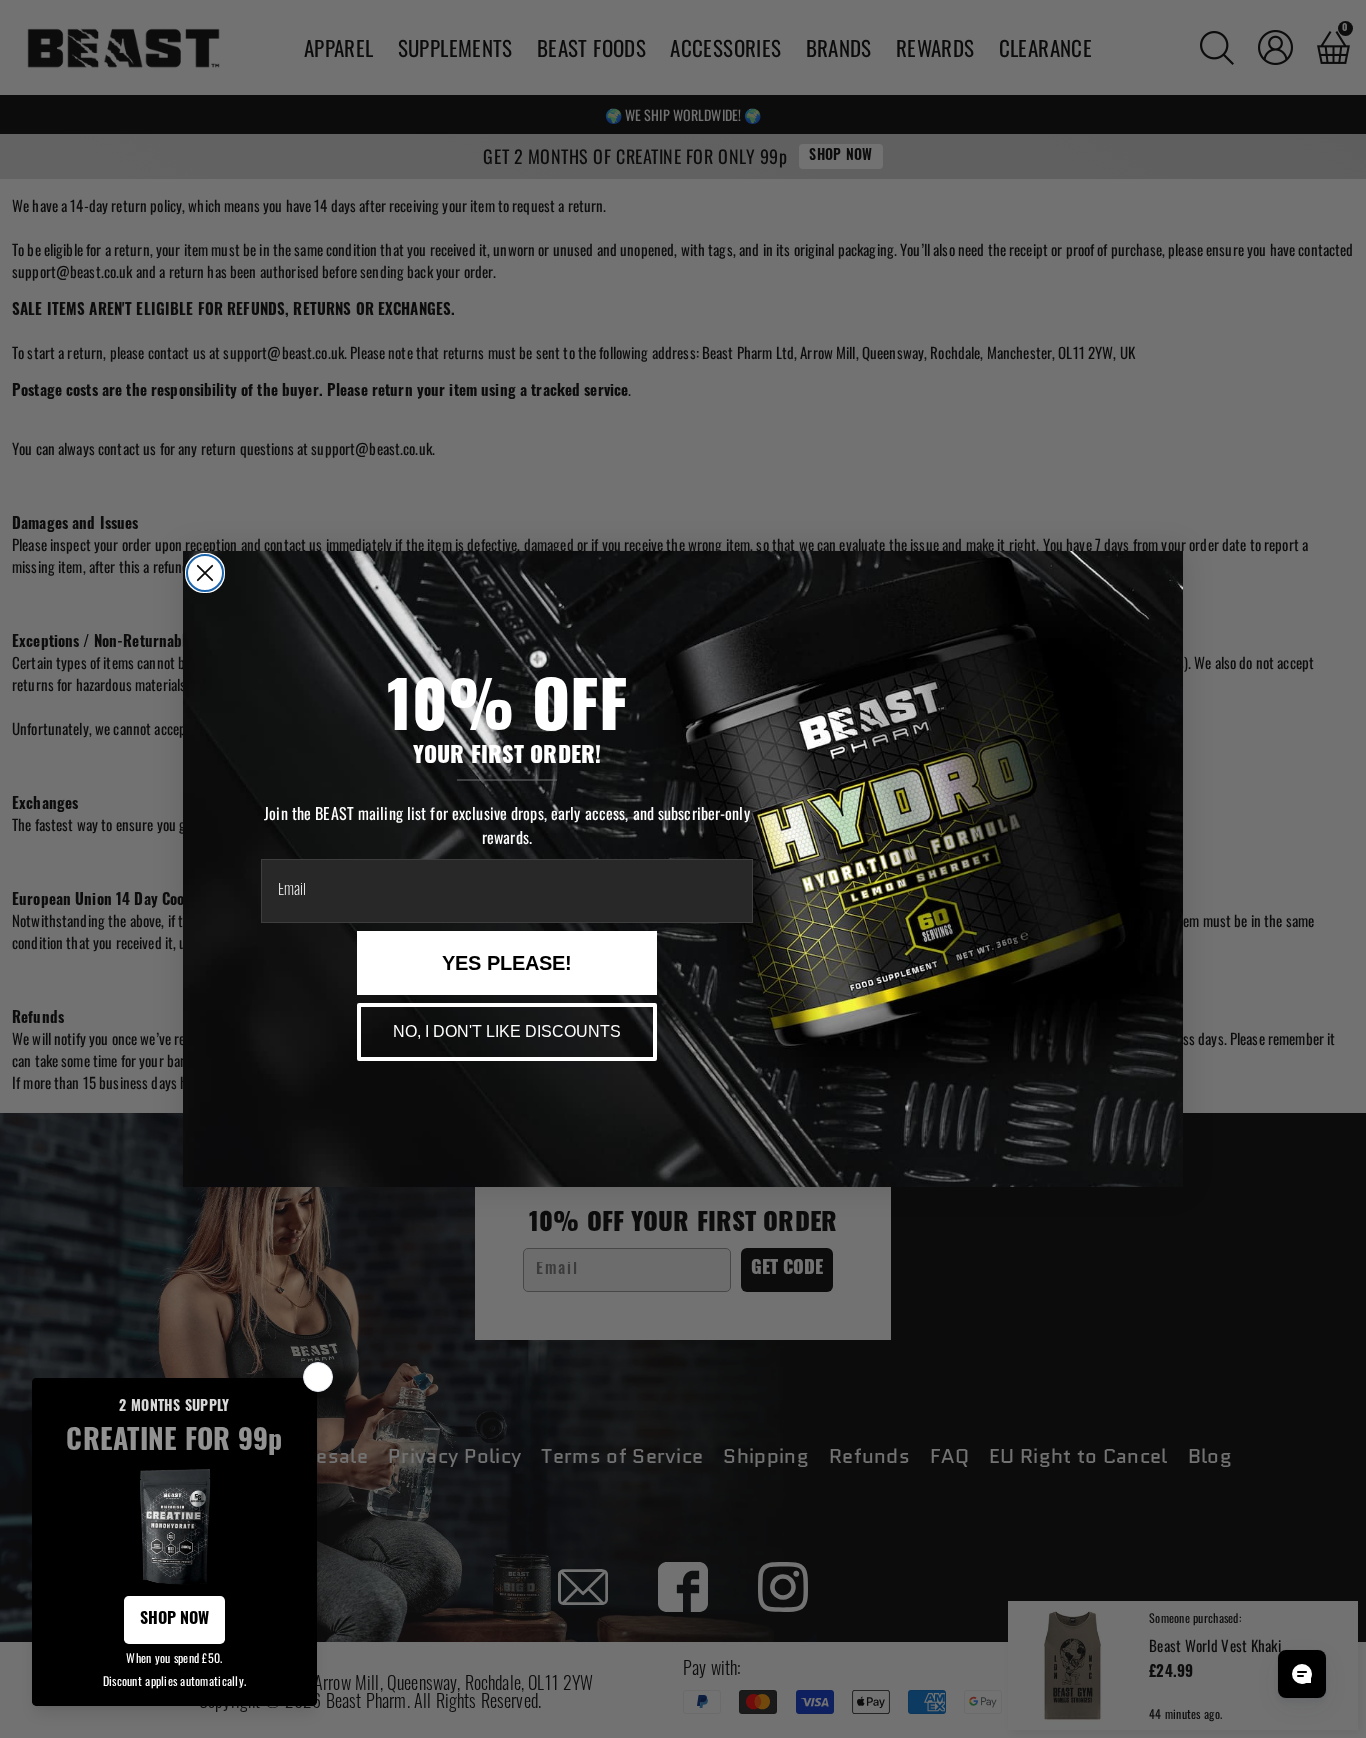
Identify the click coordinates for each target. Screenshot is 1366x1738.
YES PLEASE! (507, 963)
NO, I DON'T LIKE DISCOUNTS (507, 1031)
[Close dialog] (205, 573)
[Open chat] (1302, 1674)
